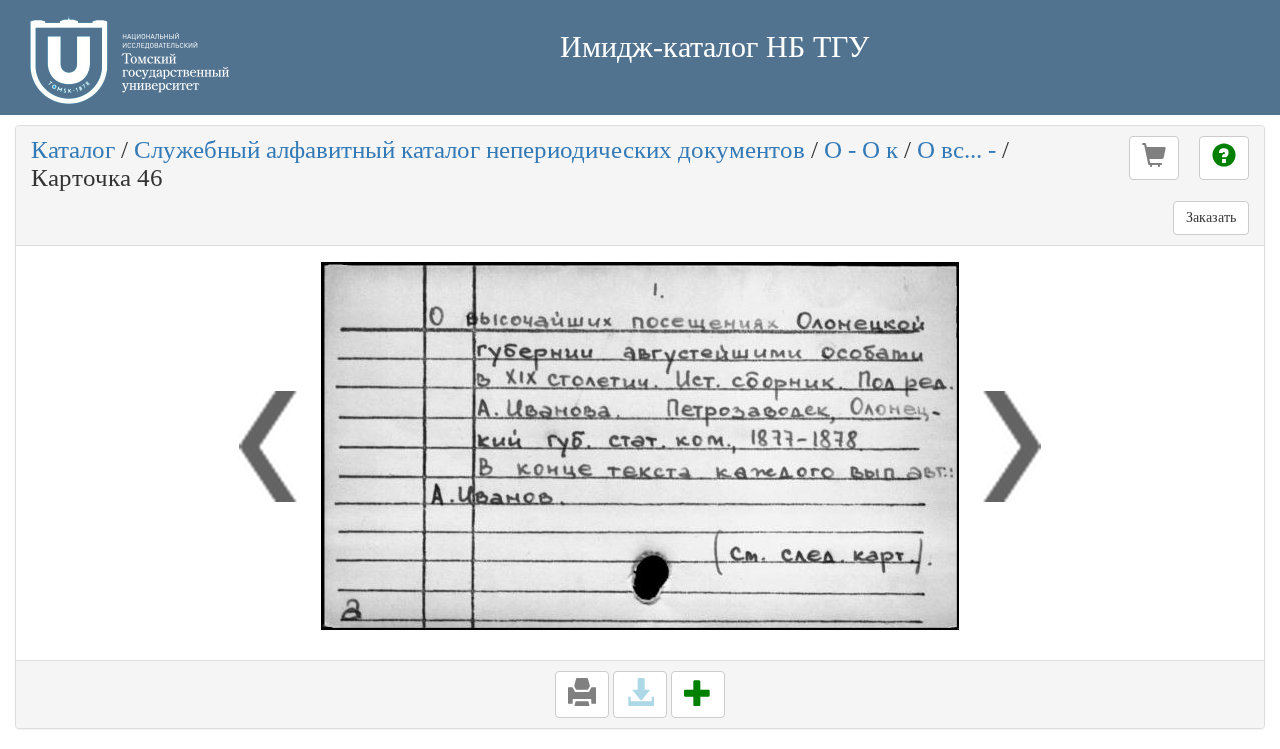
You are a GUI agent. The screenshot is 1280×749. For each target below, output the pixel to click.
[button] (1154, 158)
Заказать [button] (1211, 217)
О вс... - (956, 149)
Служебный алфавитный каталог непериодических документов (469, 149)
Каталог (73, 149)
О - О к (861, 149)
